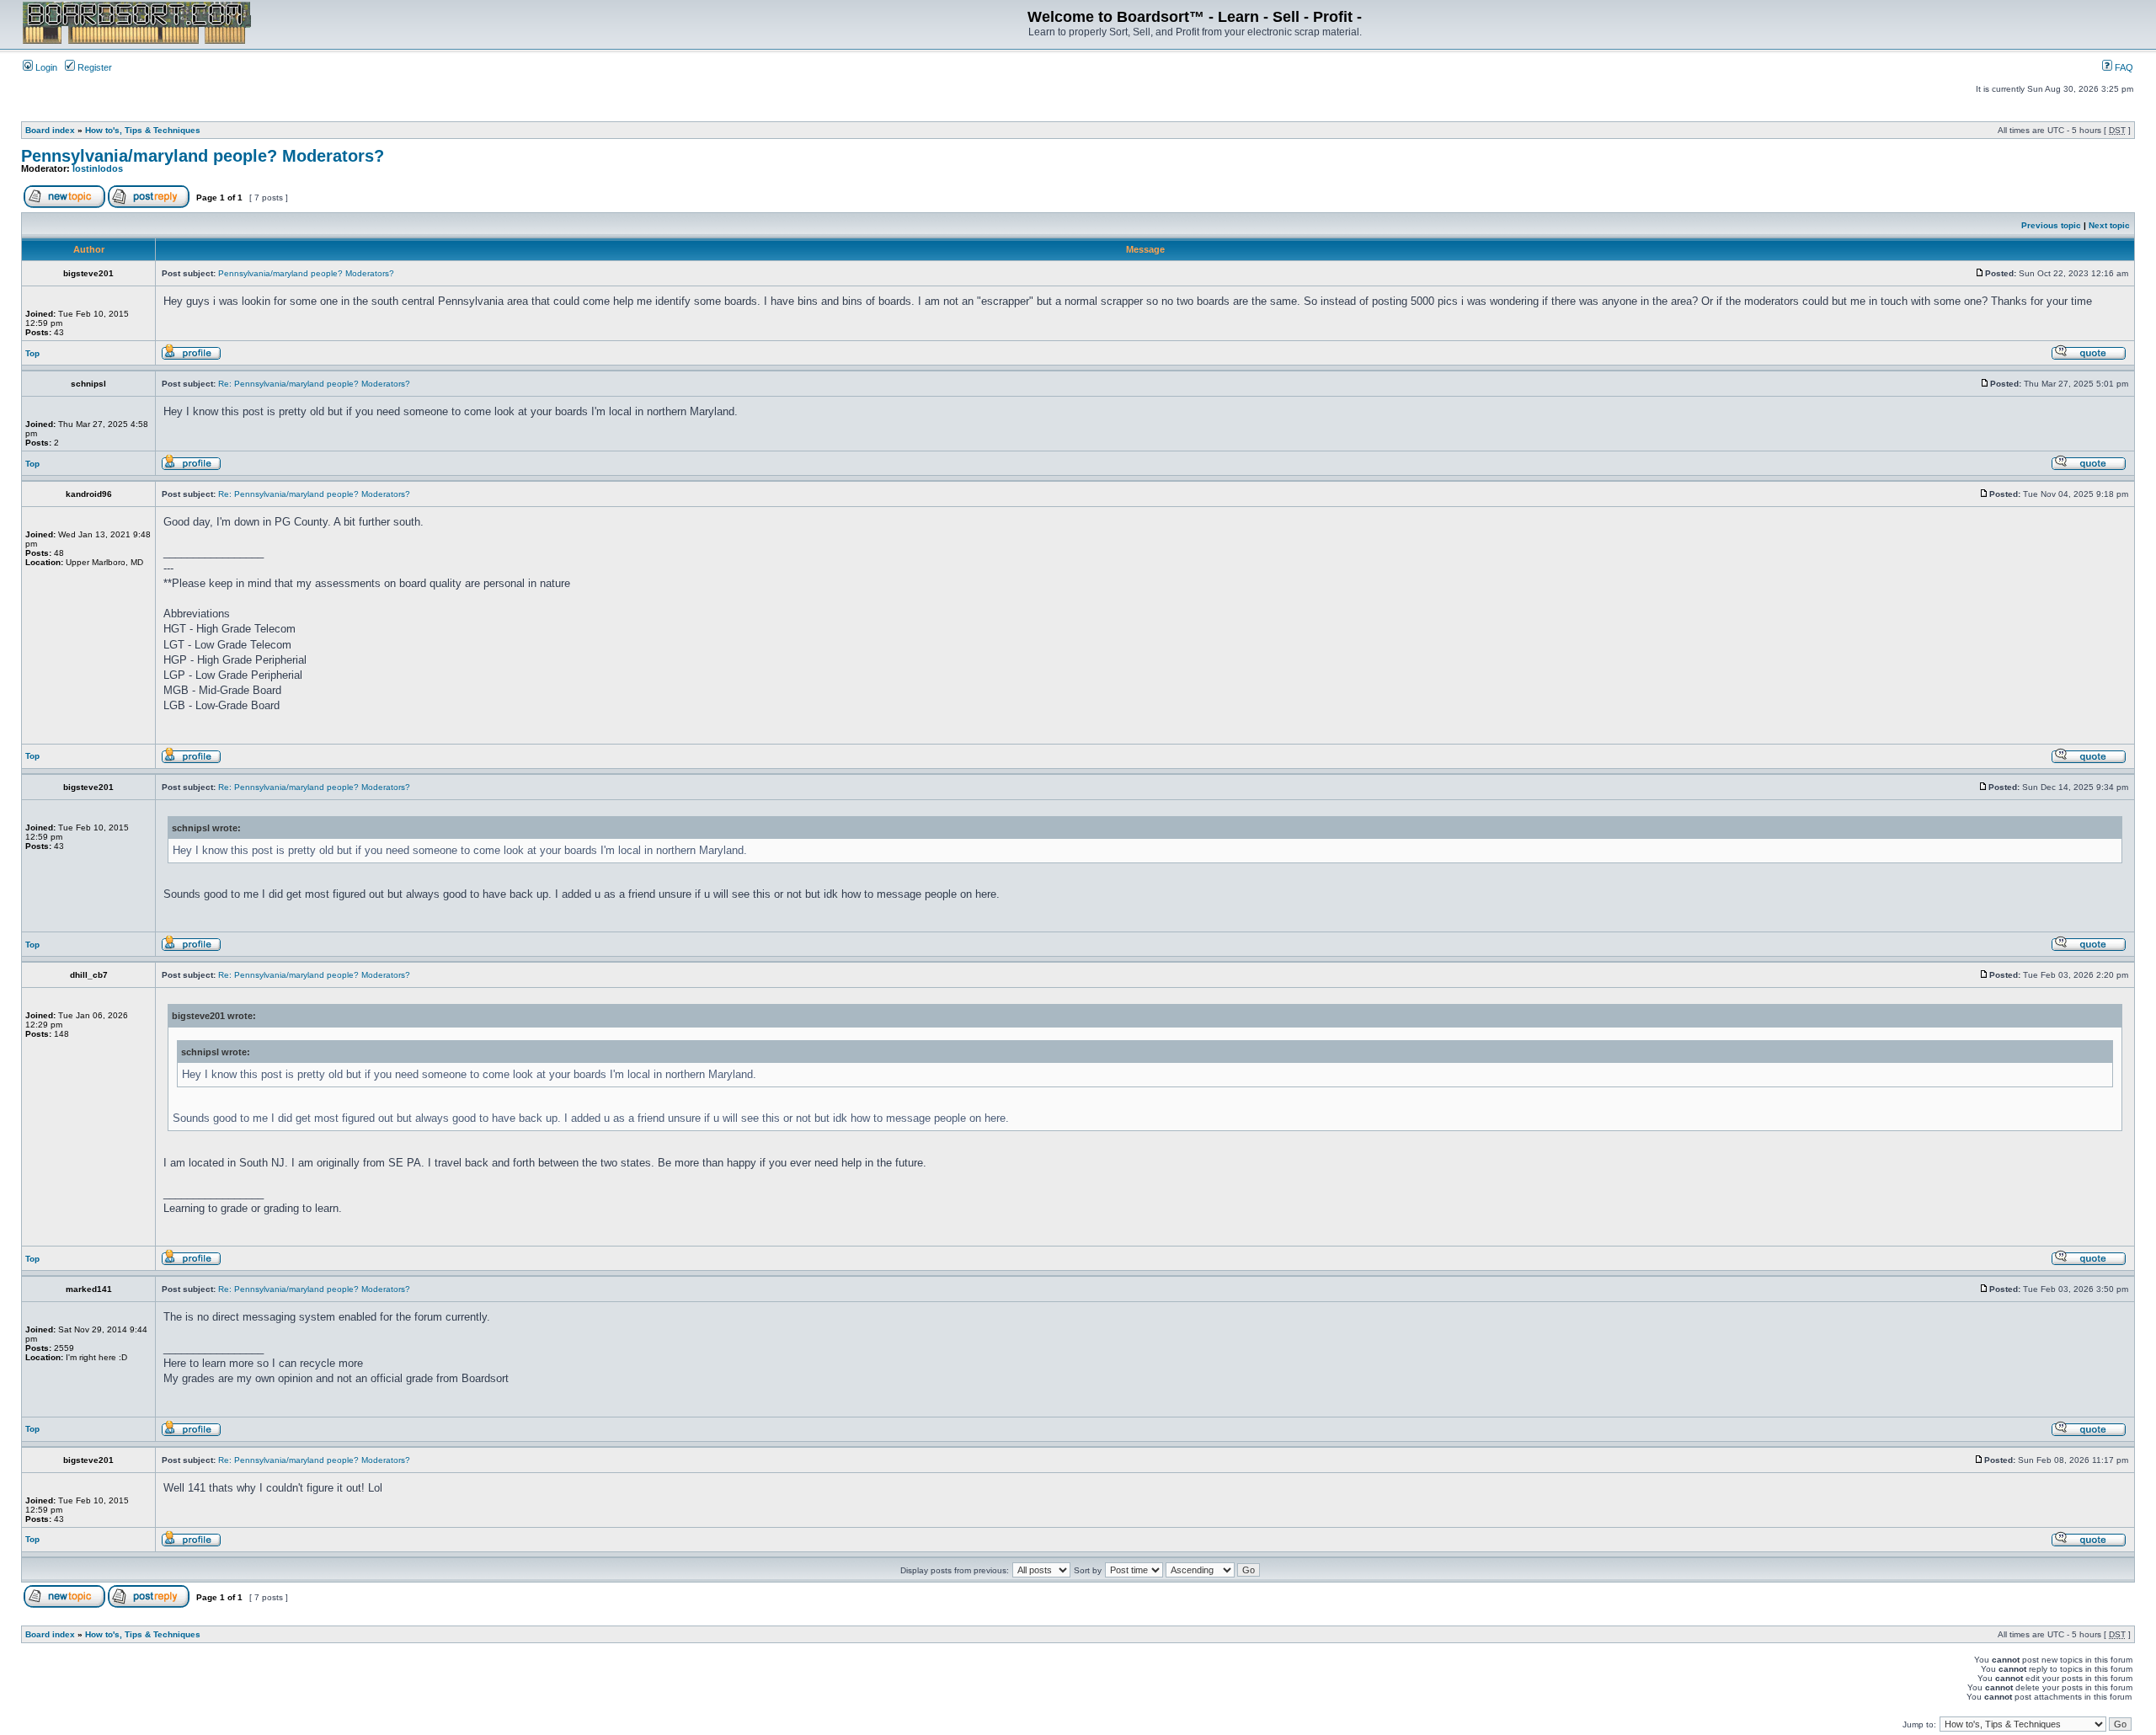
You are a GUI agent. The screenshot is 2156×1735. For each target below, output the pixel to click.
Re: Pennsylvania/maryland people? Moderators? (314, 384)
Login (45, 67)
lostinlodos (98, 168)
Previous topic (2051, 225)
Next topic (2109, 225)
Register (93, 67)
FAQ (2123, 67)
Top (32, 353)
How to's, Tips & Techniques (143, 130)
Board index (50, 130)
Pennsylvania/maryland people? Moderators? (203, 156)
